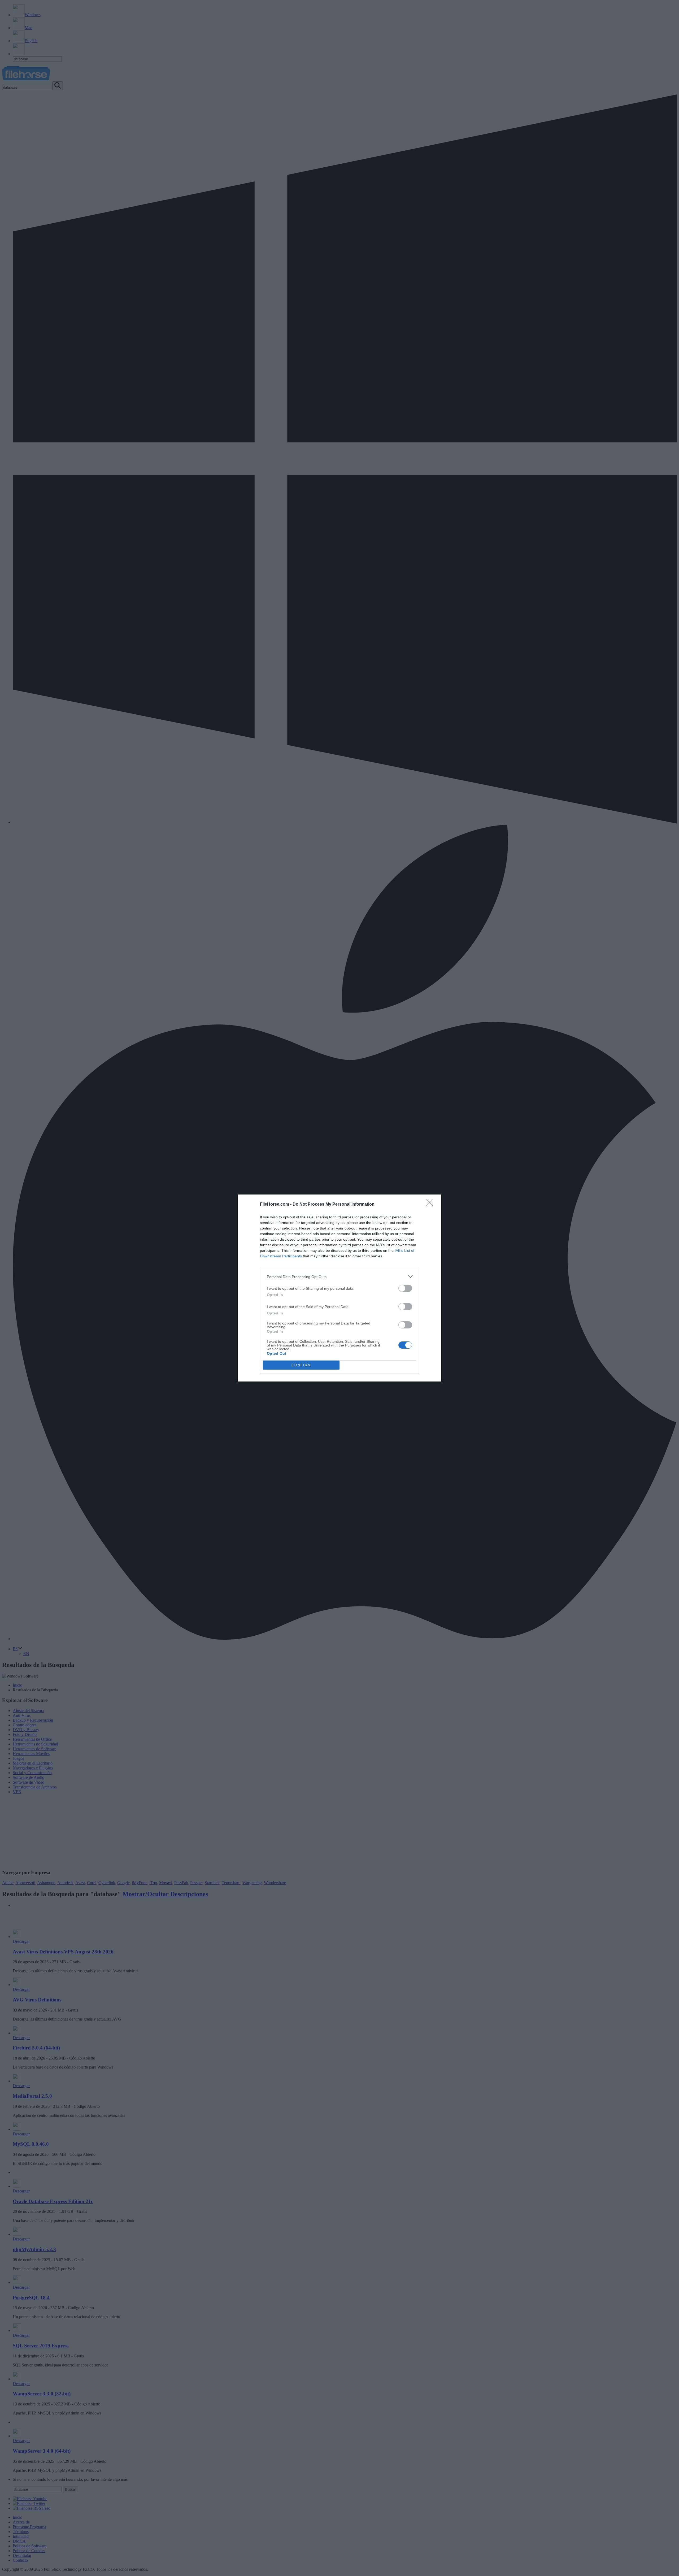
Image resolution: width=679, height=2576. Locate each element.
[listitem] (339, 1277)
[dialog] (339, 1288)
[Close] (431, 1205)
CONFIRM (301, 1365)
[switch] (405, 1288)
